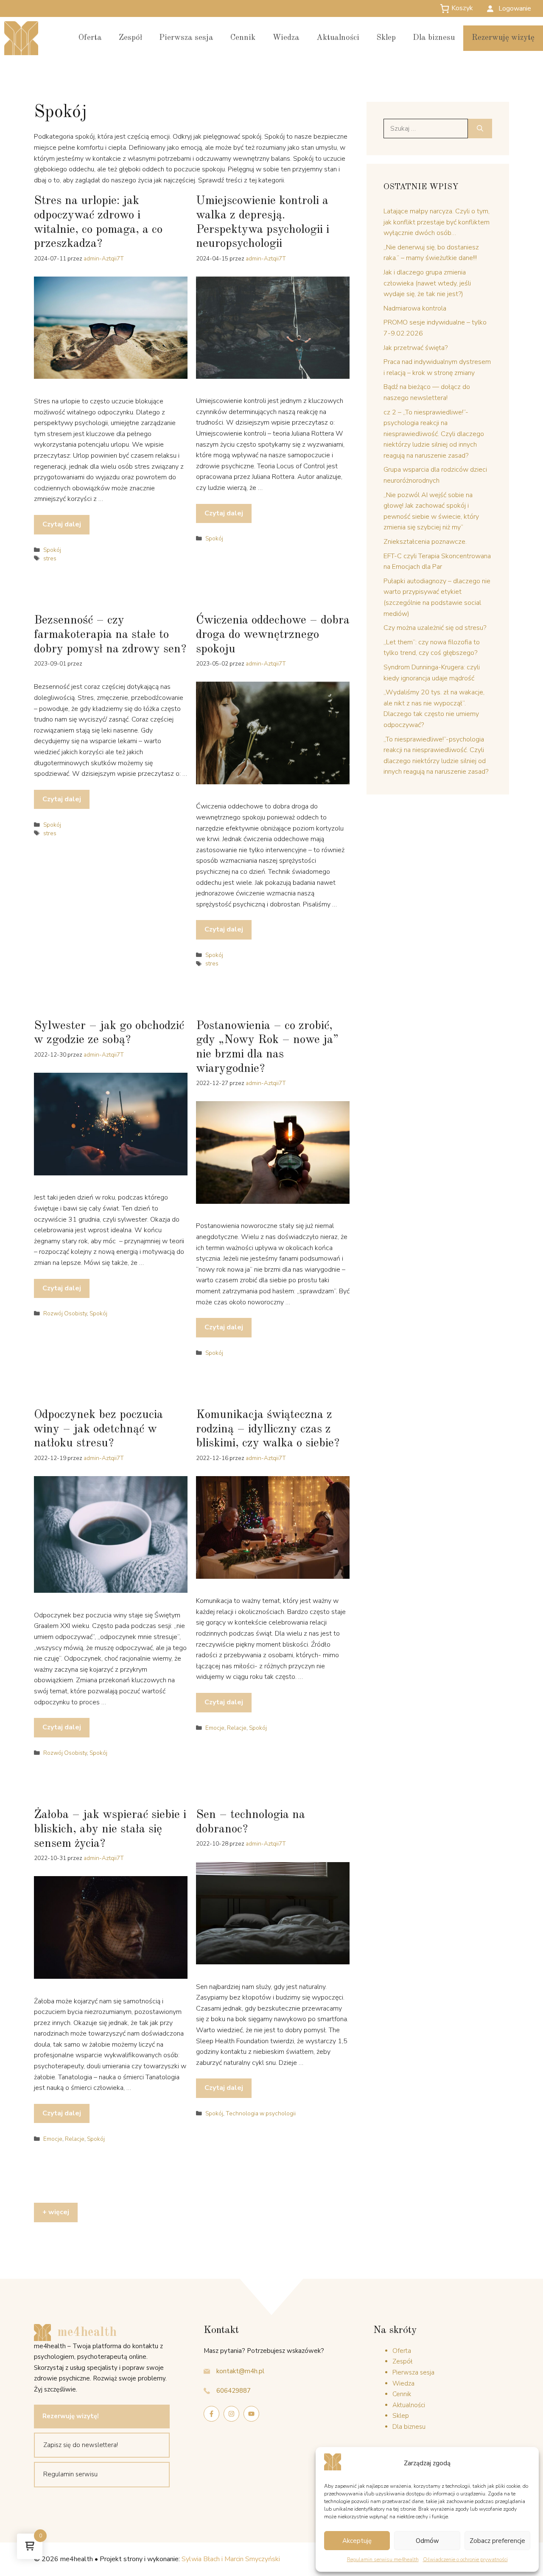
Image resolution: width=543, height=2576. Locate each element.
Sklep (386, 38)
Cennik (243, 38)
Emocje (215, 1728)
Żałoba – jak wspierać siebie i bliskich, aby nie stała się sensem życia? (110, 1829)
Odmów (427, 2541)
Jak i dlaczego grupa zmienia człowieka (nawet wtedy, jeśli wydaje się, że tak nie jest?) (427, 283)
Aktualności (338, 38)
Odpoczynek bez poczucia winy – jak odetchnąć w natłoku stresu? (98, 1429)
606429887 (234, 2391)
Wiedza (286, 38)
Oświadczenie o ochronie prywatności (465, 2559)
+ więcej (56, 2212)
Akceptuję (357, 2541)
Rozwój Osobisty (65, 1313)
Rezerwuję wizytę (503, 38)
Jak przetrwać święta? (416, 348)
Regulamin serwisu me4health (383, 2559)
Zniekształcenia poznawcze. (425, 542)
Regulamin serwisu (70, 2474)
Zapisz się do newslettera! (81, 2445)
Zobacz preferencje (497, 2541)
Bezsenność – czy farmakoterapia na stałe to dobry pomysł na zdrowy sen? (110, 635)
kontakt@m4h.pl (240, 2371)
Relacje (237, 1728)
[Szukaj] (480, 129)
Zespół (130, 38)
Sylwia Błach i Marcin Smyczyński (231, 2559)
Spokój (52, 550)
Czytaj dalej (62, 524)
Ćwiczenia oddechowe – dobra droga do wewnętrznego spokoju (273, 635)
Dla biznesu (434, 38)
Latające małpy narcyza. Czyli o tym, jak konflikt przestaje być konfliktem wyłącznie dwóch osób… (437, 222)
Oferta (90, 38)
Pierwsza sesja (186, 38)
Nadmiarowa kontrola (415, 308)
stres (50, 558)
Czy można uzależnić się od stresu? (435, 628)
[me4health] (21, 38)
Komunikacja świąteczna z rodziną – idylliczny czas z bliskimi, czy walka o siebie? (268, 1429)
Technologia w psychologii (261, 2113)
